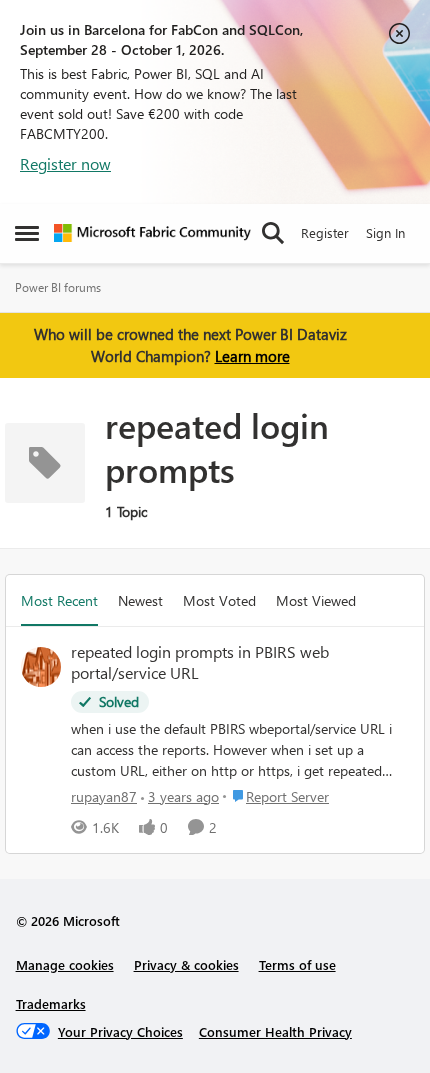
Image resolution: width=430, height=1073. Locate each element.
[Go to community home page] (152, 233)
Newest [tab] (140, 600)
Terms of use (297, 964)
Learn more (252, 356)
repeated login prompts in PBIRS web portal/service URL (200, 662)
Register (325, 232)
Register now (65, 163)
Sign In (385, 232)
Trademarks (51, 1003)
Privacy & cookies (186, 964)
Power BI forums (58, 287)
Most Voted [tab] (219, 600)
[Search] (273, 233)
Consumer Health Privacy (275, 1031)
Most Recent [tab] (59, 600)
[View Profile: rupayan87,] (41, 667)
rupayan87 (104, 796)
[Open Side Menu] (27, 233)
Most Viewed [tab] (316, 600)
